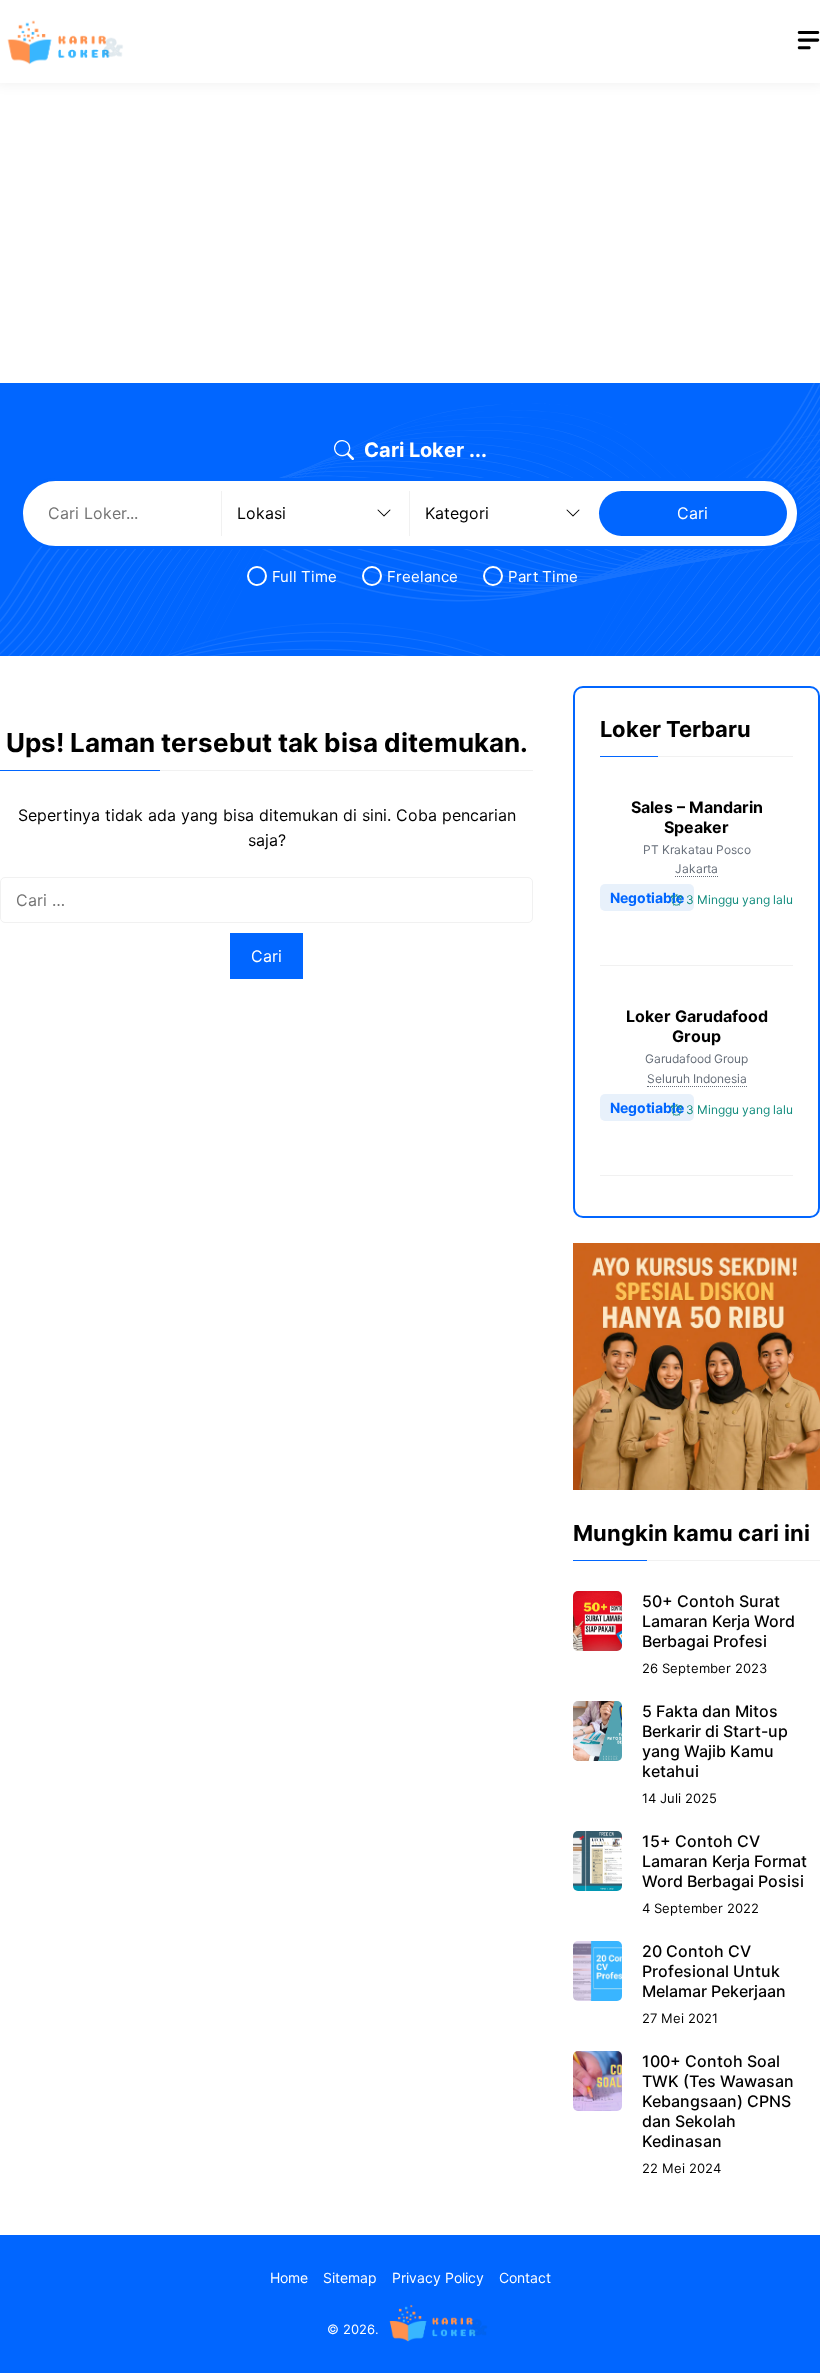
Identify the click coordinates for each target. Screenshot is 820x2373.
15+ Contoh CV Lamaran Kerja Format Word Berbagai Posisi (724, 1861)
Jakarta (696, 868)
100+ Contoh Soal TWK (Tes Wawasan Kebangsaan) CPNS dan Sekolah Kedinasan (718, 2101)
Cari (692, 513)
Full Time (304, 576)
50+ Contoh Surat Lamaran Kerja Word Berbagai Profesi (718, 1621)
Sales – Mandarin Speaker (697, 817)
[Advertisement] (410, 233)
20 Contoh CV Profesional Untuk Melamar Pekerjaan (714, 1971)
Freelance (422, 576)
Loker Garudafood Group (697, 1026)
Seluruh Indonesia (697, 1078)
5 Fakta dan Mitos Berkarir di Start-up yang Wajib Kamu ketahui (715, 1741)
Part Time (543, 576)
